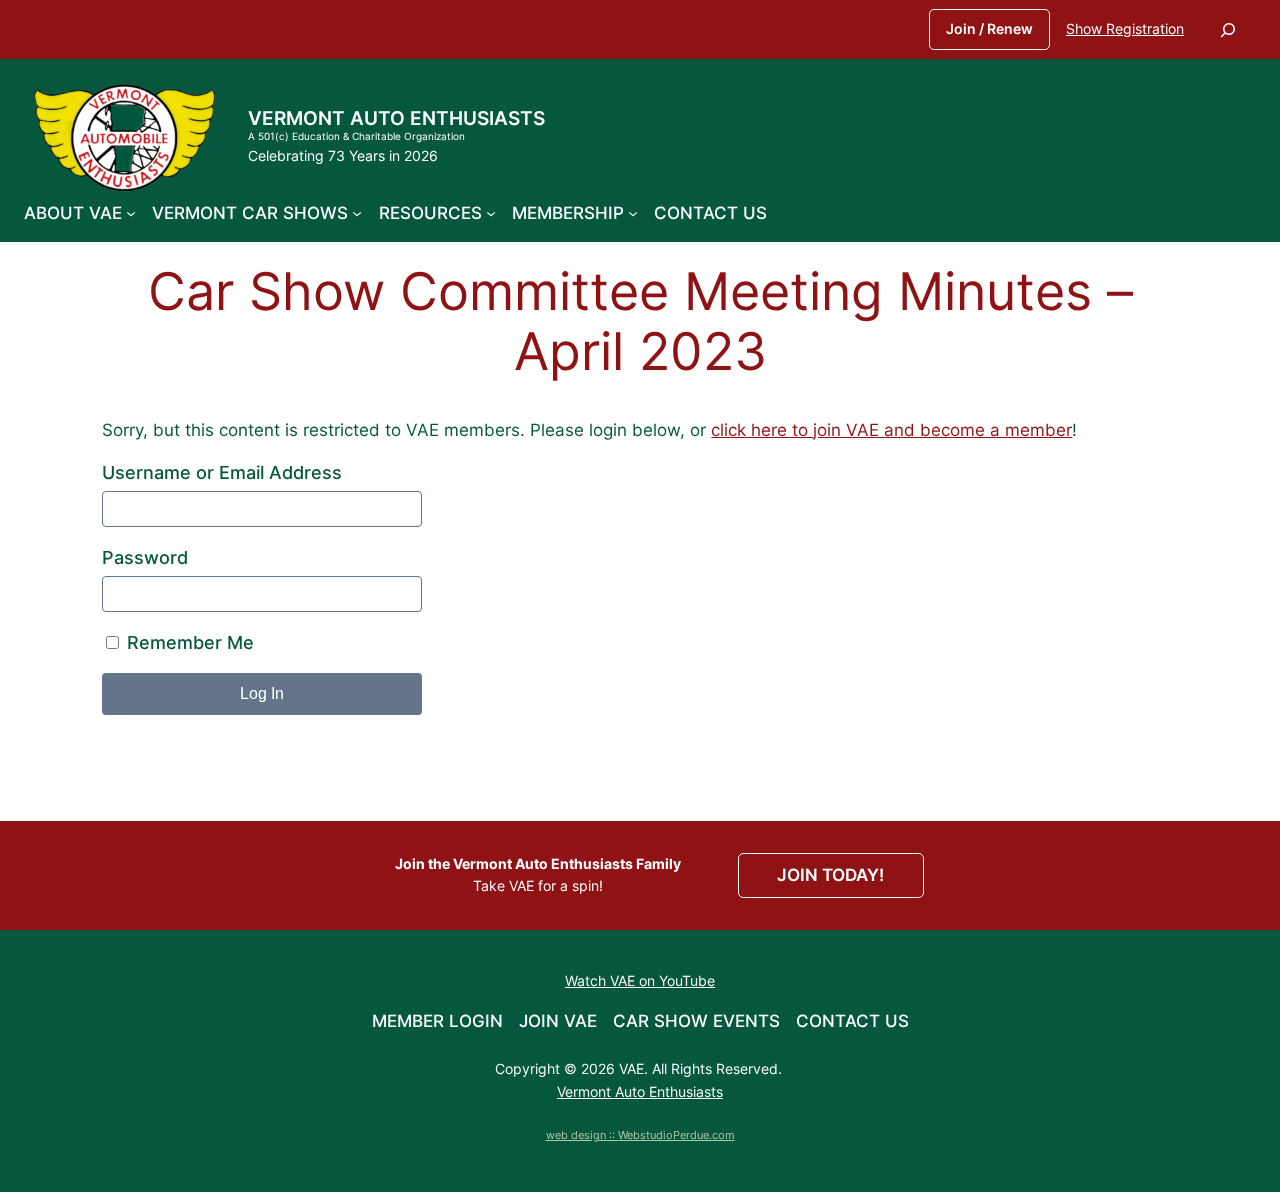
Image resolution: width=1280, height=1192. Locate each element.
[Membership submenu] (633, 213)
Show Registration (1125, 28)
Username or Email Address (222, 472)
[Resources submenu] (491, 213)
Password (145, 557)
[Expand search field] (1228, 29)
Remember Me (188, 642)
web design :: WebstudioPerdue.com (640, 1135)
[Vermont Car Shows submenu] (357, 213)
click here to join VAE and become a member (891, 430)
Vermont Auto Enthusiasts (396, 118)
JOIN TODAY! (830, 875)
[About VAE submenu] (131, 213)
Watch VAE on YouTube (640, 980)
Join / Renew (989, 28)
